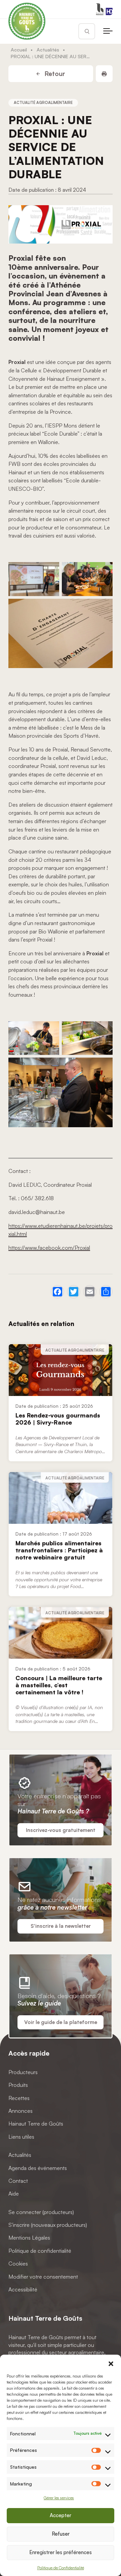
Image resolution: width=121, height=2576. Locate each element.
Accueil (19, 49)
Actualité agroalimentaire (43, 103)
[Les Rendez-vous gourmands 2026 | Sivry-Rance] (61, 1370)
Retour (54, 74)
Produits (18, 2085)
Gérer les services (59, 2498)
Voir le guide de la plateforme (61, 2022)
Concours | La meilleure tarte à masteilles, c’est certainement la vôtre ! (59, 1685)
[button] (111, 2363)
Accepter (61, 2515)
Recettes (19, 2098)
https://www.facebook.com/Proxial (49, 1248)
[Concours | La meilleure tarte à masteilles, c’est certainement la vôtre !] (61, 1633)
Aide (14, 2194)
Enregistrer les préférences (61, 2552)
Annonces (21, 2111)
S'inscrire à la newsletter (61, 1926)
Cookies (18, 2264)
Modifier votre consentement (43, 2277)
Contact (18, 2181)
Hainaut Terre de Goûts (36, 2124)
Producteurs (23, 2072)
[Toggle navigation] (108, 31)
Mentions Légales (29, 2238)
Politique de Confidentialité (61, 2568)
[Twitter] (74, 1292)
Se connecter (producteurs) (41, 2212)
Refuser (61, 2534)
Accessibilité (23, 2289)
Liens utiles (21, 2137)
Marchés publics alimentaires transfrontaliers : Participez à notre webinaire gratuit (59, 1550)
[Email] (90, 1292)
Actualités (48, 49)
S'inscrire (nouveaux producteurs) (48, 2225)
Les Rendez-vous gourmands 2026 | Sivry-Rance (58, 1419)
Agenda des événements (38, 2168)
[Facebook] (57, 1292)
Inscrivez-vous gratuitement (61, 1830)
